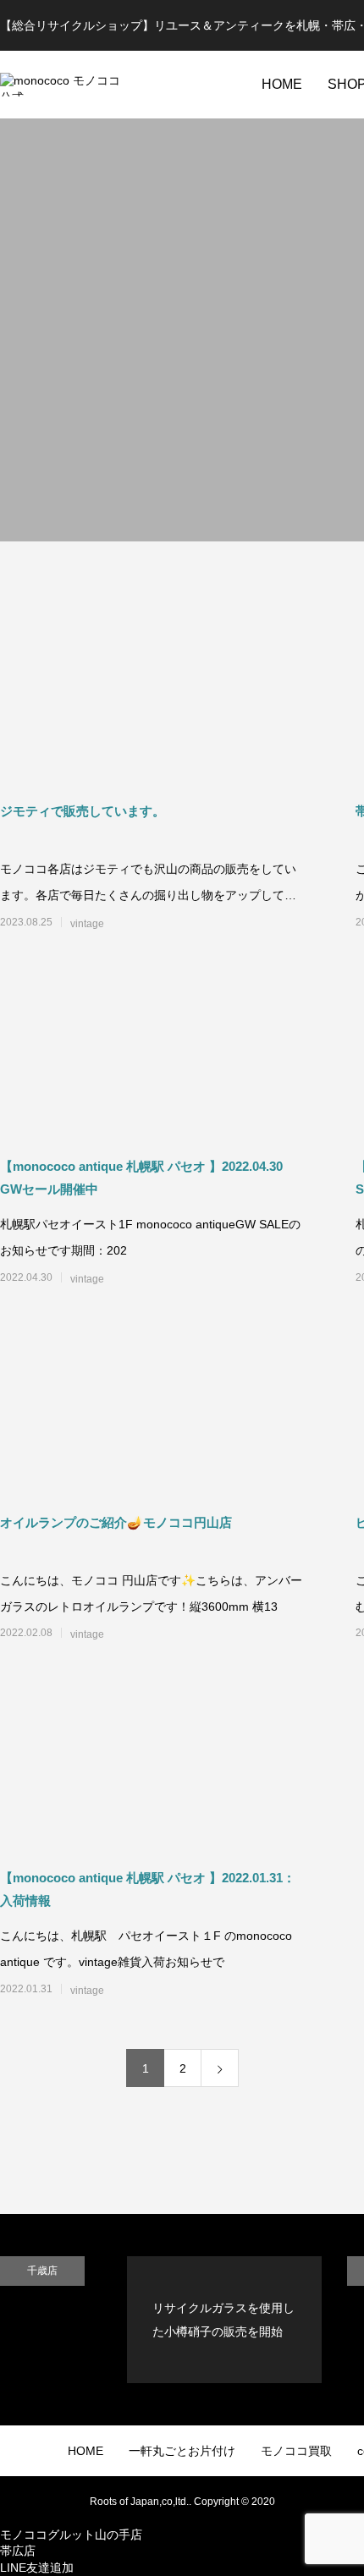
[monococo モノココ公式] (63, 85)
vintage (87, 924)
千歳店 (42, 2271)
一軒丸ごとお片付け (182, 2451)
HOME (282, 84)
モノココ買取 (296, 2451)
